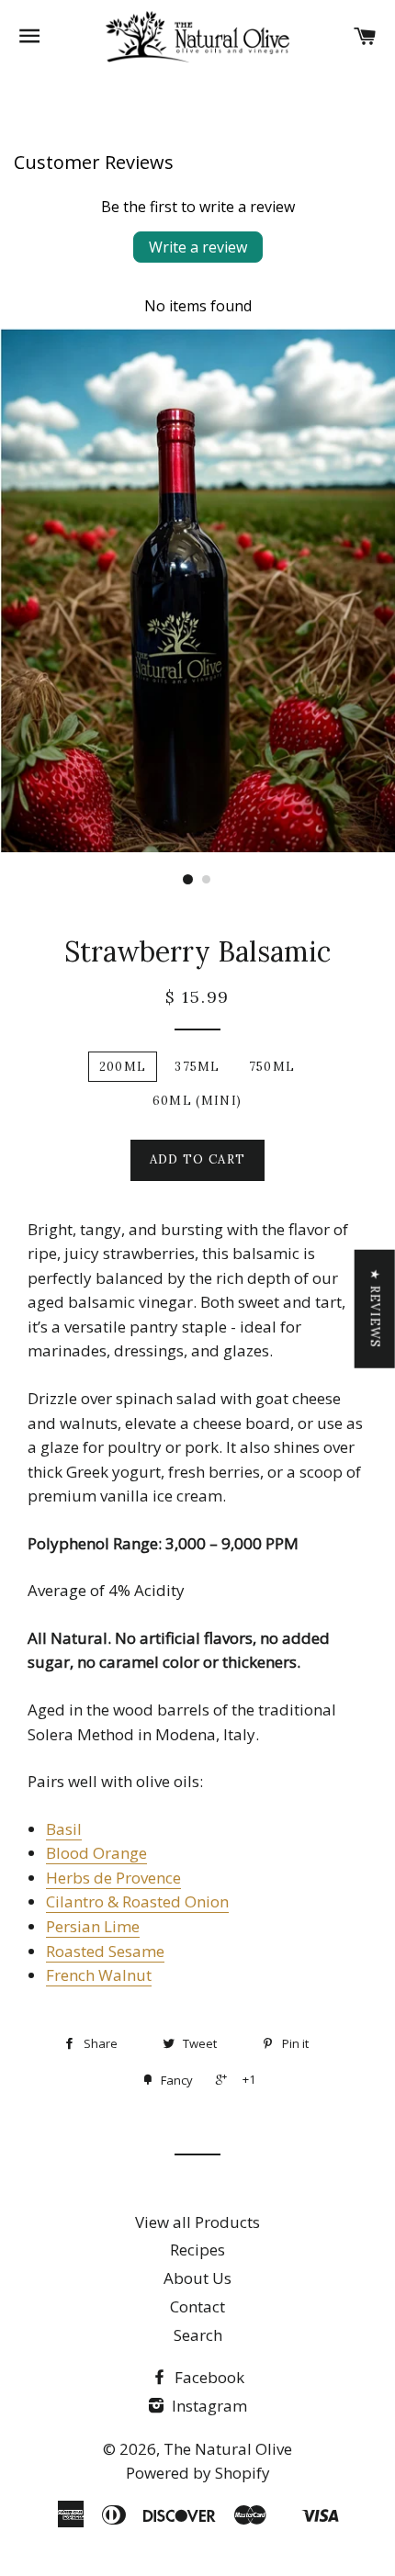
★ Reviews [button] (375, 1308)
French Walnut (99, 1975)
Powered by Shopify (198, 2473)
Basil (64, 1829)
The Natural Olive (228, 2449)
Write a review (198, 247)
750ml (272, 1067)
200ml (123, 1067)
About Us (197, 2278)
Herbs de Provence (113, 1878)
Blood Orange (96, 1853)
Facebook (208, 2377)
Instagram (208, 2406)
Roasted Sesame (105, 1951)
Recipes (197, 2250)
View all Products (197, 2222)
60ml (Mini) (197, 1101)
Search (198, 2335)
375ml (197, 1067)
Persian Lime (93, 1926)
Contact (197, 2306)
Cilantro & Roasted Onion (137, 1901)
